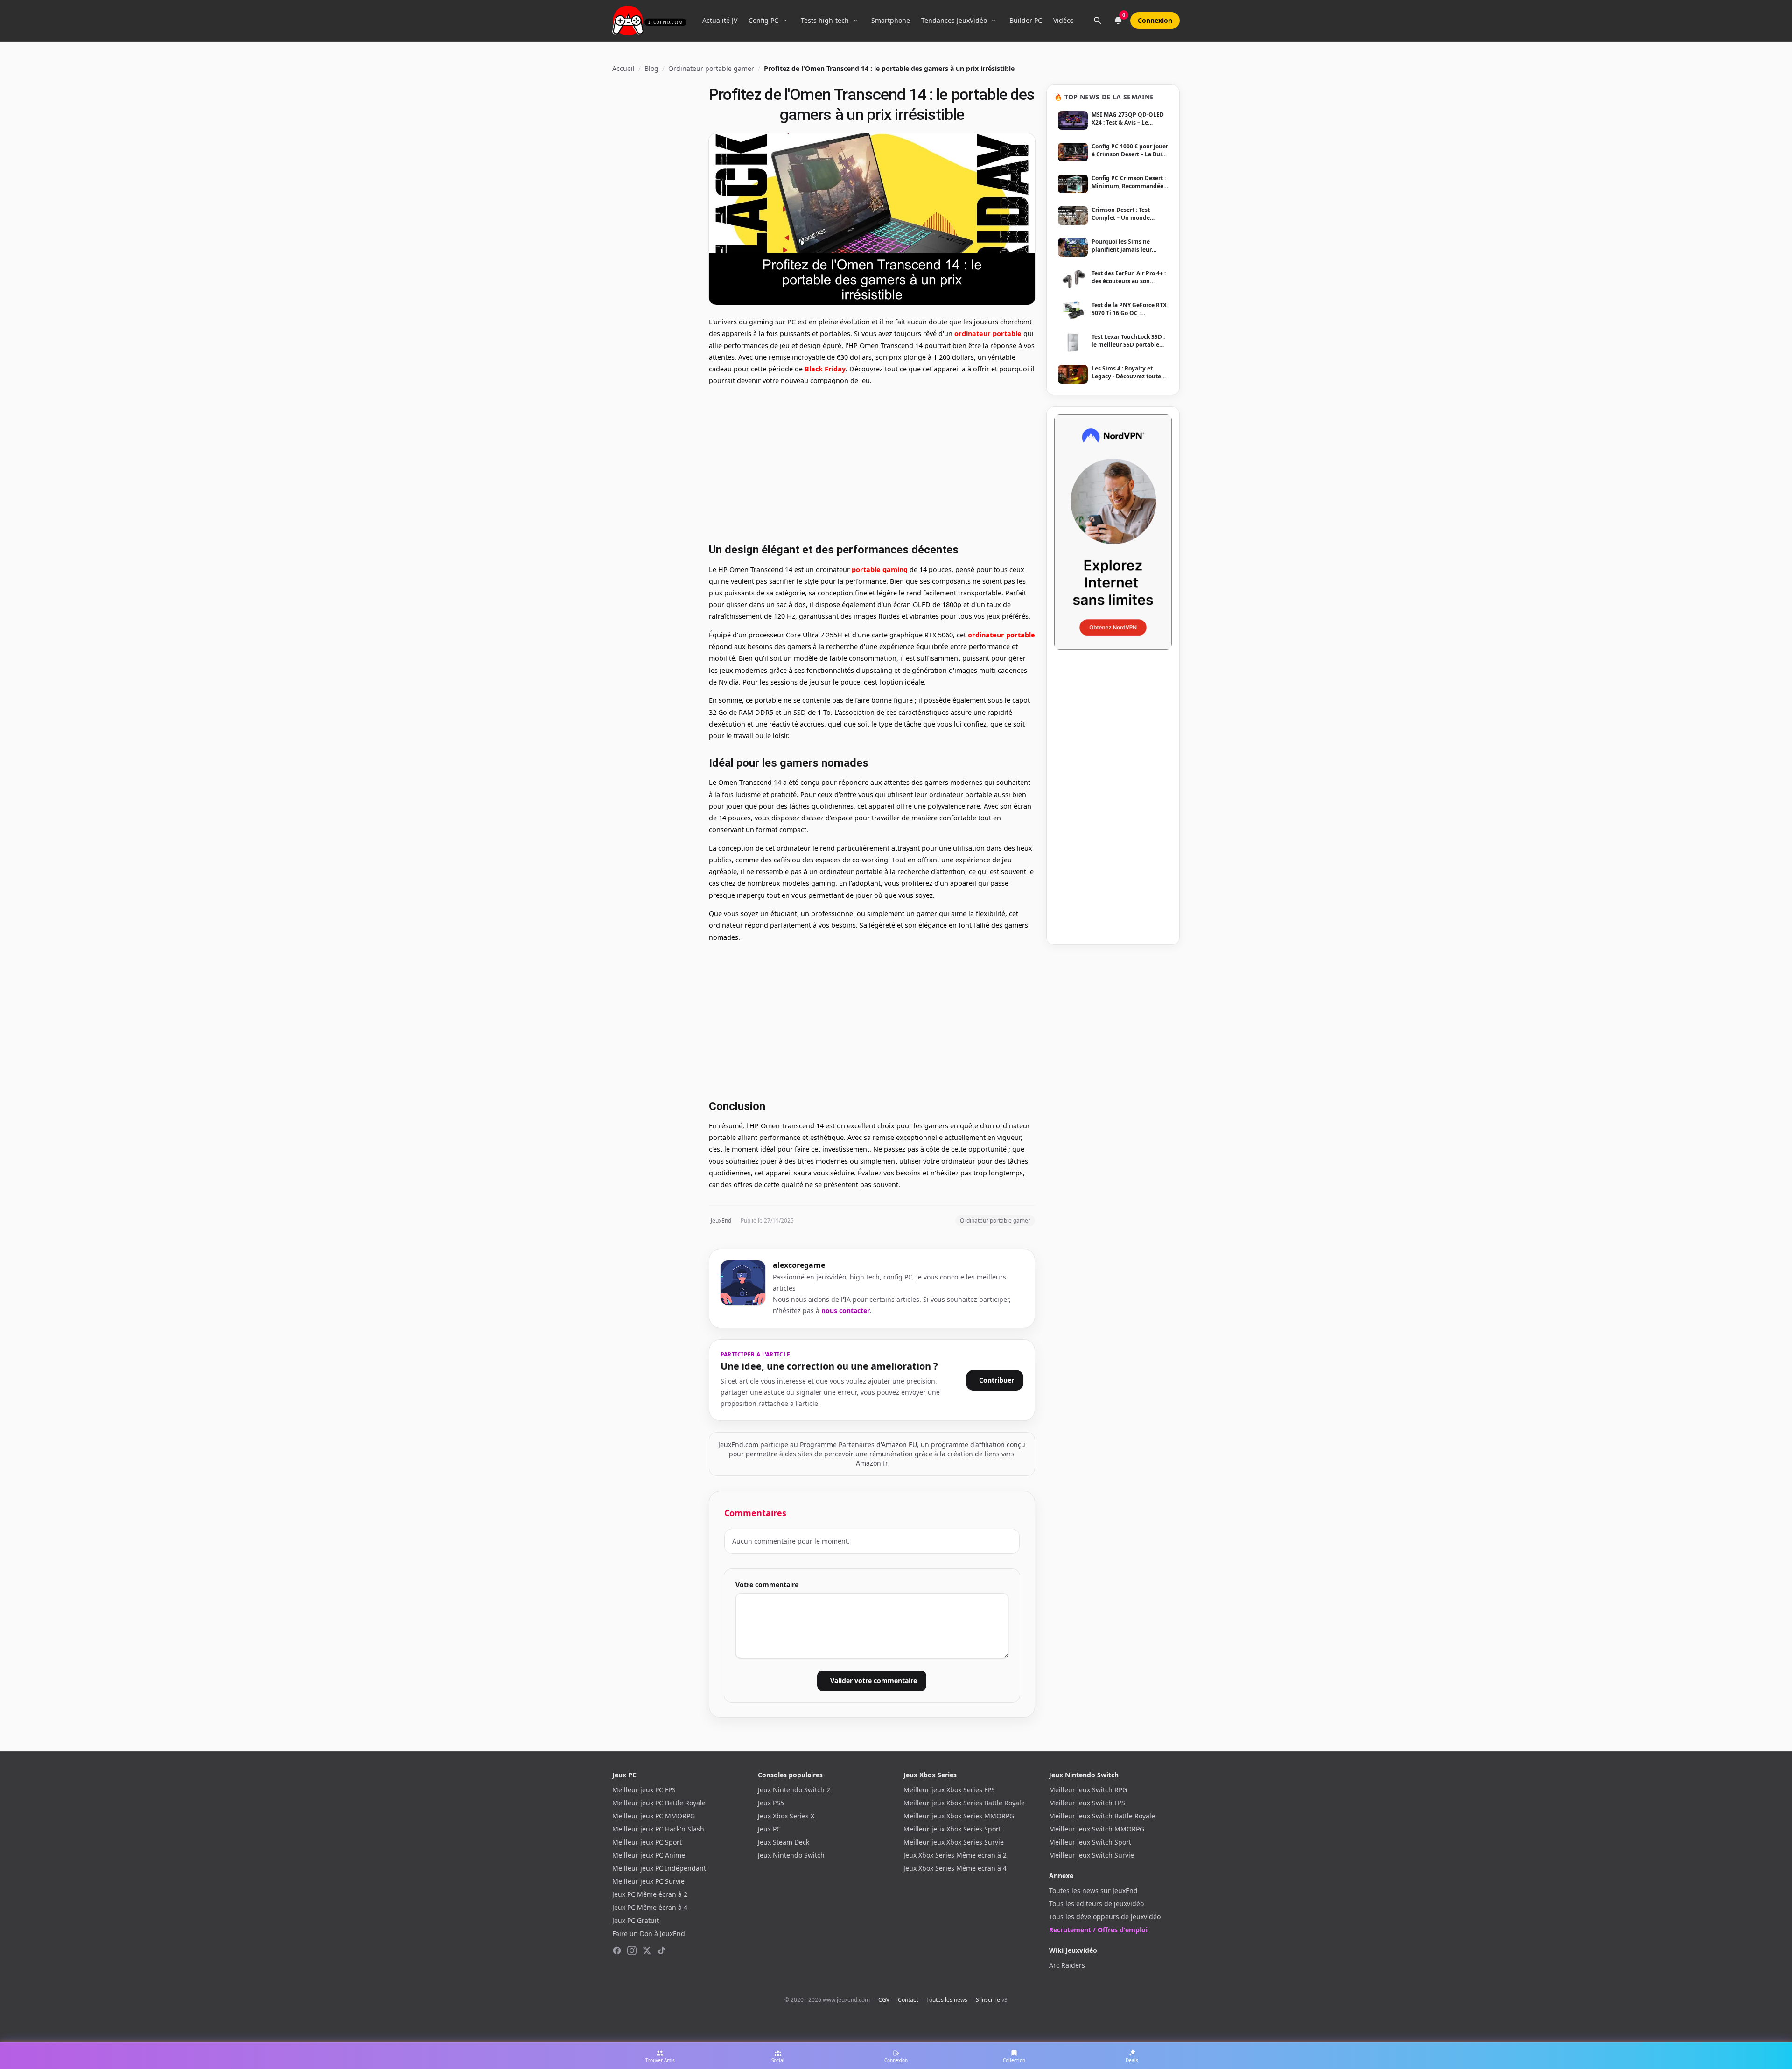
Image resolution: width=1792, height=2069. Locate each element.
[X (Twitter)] (647, 1950)
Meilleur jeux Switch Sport (1090, 1842)
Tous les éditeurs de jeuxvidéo (1096, 1904)
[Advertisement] (872, 463)
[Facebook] (617, 1950)
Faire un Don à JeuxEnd (649, 1933)
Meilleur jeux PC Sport (647, 1842)
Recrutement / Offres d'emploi (1098, 1930)
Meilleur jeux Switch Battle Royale (1102, 1816)
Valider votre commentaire (874, 1681)
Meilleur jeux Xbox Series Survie (954, 1842)
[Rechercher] (1098, 21)
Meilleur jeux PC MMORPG (654, 1816)
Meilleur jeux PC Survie (648, 1881)
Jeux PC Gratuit (636, 1920)
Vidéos (1064, 20)
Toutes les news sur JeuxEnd (1093, 1891)
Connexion (1155, 20)
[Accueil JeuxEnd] (649, 21)
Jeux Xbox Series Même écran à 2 (955, 1855)
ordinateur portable (988, 333)
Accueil (623, 68)
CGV (884, 2000)
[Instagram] (632, 1950)
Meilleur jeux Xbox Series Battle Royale (964, 1803)
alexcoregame (799, 1265)
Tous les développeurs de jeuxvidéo (1105, 1917)
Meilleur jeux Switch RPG (1088, 1790)
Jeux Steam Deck (784, 1842)
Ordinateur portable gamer (711, 68)
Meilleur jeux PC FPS (644, 1790)
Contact (908, 2000)
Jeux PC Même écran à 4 (650, 1907)
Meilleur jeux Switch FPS (1087, 1803)
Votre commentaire (767, 1584)
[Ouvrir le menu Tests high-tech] (855, 21)
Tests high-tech (825, 20)
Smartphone (891, 20)
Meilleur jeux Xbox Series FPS (949, 1790)
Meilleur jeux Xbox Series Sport (952, 1829)
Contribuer (997, 1380)
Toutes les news (947, 2000)
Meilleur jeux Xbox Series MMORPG (959, 1816)
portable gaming (880, 570)
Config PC (763, 20)
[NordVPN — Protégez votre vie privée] (1113, 532)
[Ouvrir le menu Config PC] (785, 21)
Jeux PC (769, 1829)
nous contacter (846, 1311)
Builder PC (1026, 20)
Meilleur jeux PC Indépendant (659, 1868)
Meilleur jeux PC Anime (649, 1855)
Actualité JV (720, 20)
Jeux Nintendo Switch (791, 1855)
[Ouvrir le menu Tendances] (994, 21)
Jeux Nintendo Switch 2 (794, 1790)
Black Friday (825, 369)
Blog (651, 68)
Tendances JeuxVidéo (954, 20)
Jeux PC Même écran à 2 (650, 1894)
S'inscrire (988, 2000)
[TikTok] (662, 1950)
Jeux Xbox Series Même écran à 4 (955, 1868)
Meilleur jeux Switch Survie (1092, 1855)
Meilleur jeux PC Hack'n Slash (658, 1829)
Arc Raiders (1067, 1965)
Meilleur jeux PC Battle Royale (659, 1803)
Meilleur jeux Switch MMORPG (1097, 1829)
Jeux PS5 (771, 1803)
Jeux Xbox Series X (786, 1816)
